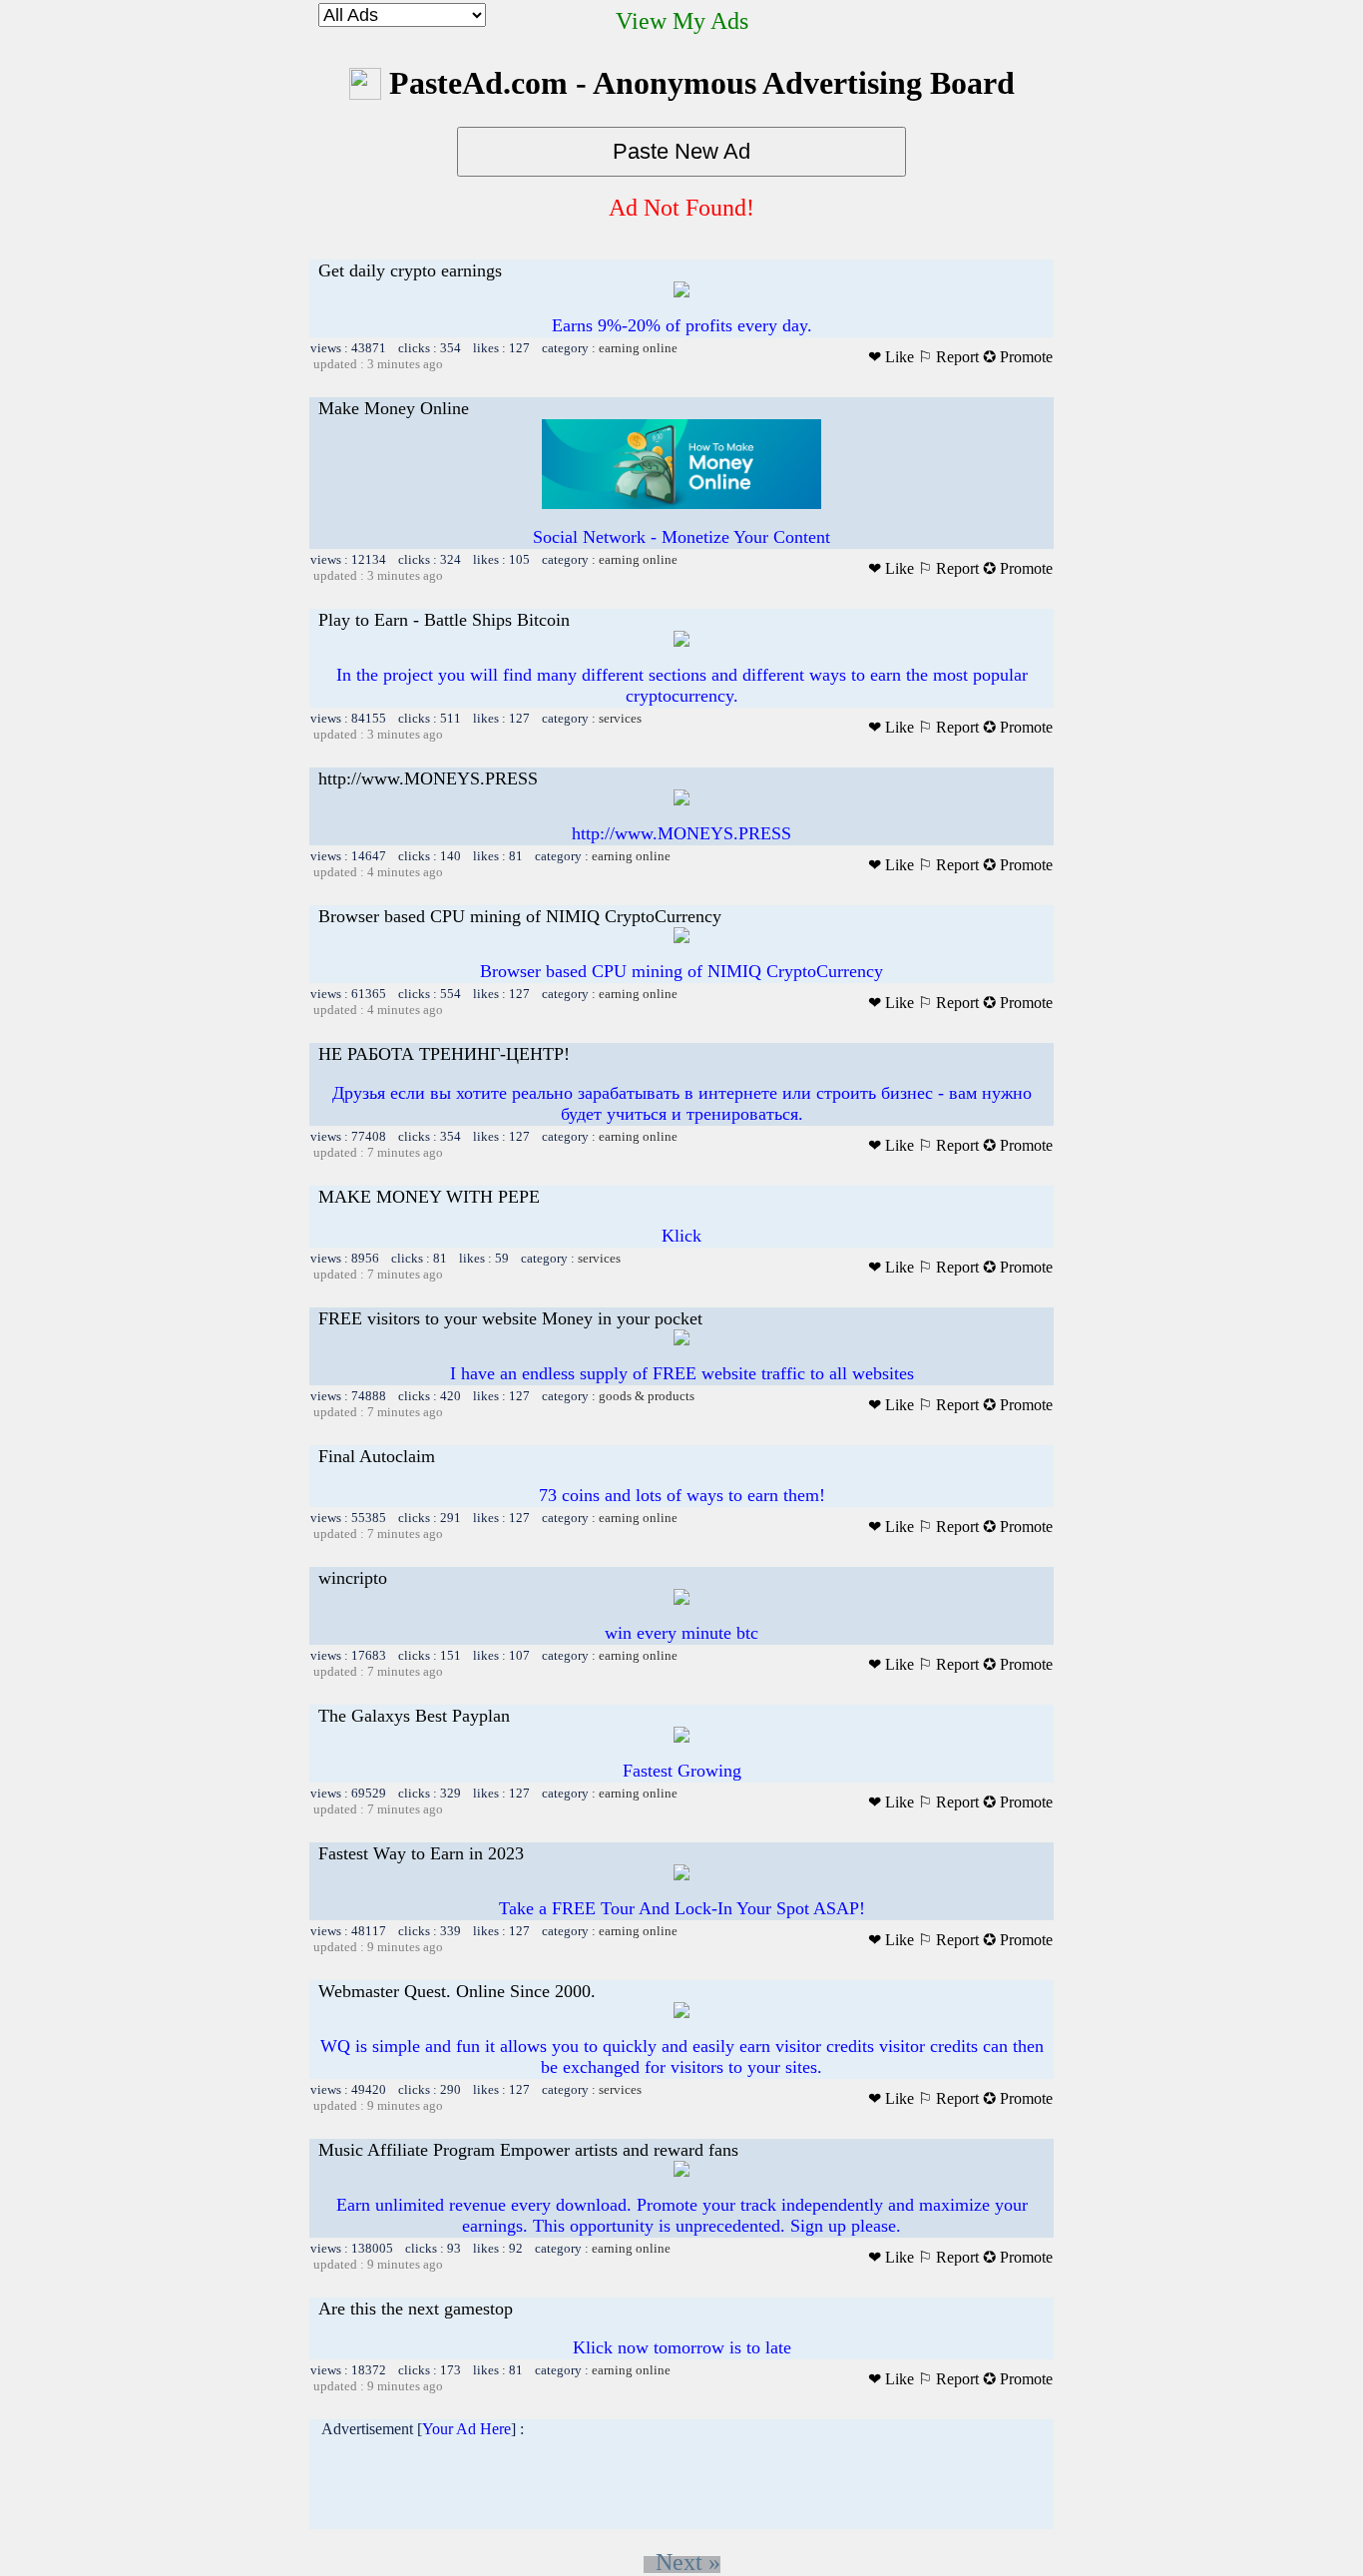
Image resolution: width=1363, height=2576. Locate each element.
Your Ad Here (466, 2429)
